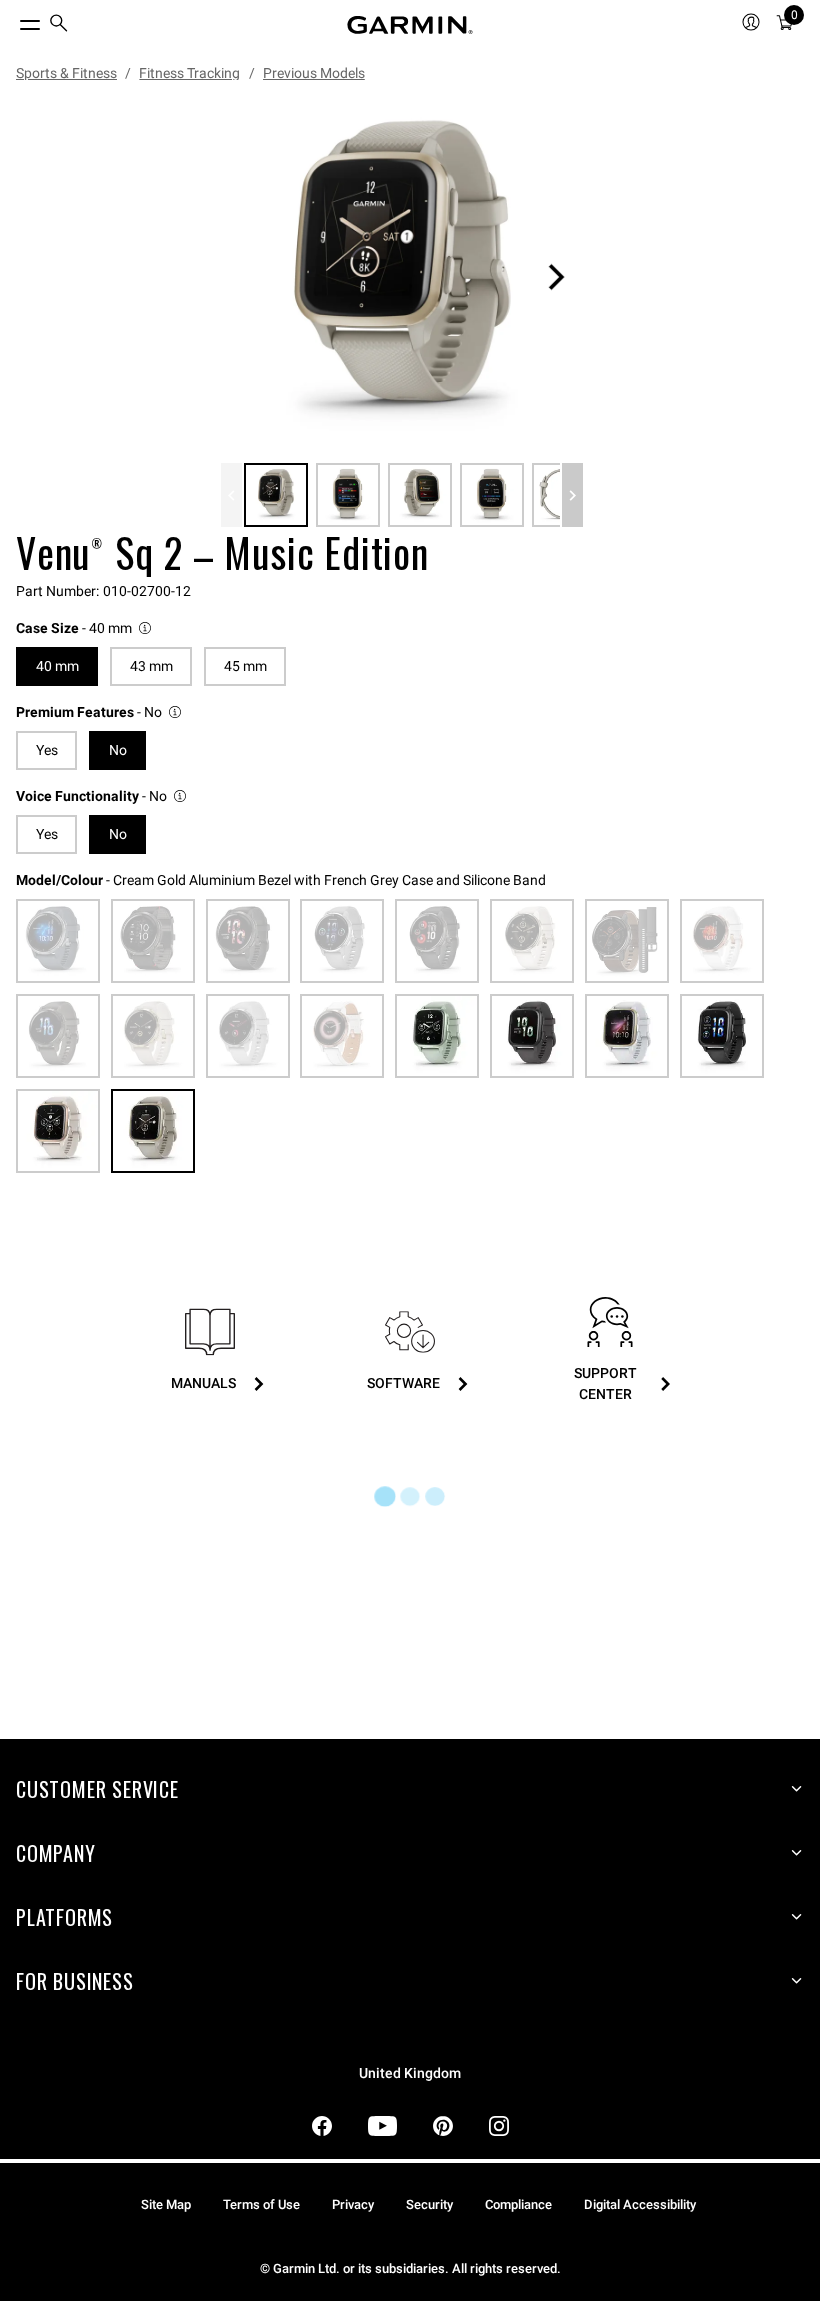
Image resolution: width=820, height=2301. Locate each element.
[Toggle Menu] (12, 20)
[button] (85, 628)
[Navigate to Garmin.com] (410, 25)
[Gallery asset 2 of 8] (348, 495)
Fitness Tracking (189, 73)
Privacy (353, 2204)
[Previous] (231, 495)
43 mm (151, 666)
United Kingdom (410, 2073)
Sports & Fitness (66, 73)
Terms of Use (261, 2204)
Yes (47, 750)
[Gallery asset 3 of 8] (420, 495)
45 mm (245, 666)
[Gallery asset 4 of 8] (492, 495)
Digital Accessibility (640, 2204)
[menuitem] (59, 25)
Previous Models (314, 73)
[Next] (556, 277)
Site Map (166, 2204)
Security (429, 2204)
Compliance (518, 2204)
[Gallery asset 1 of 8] (402, 277)
